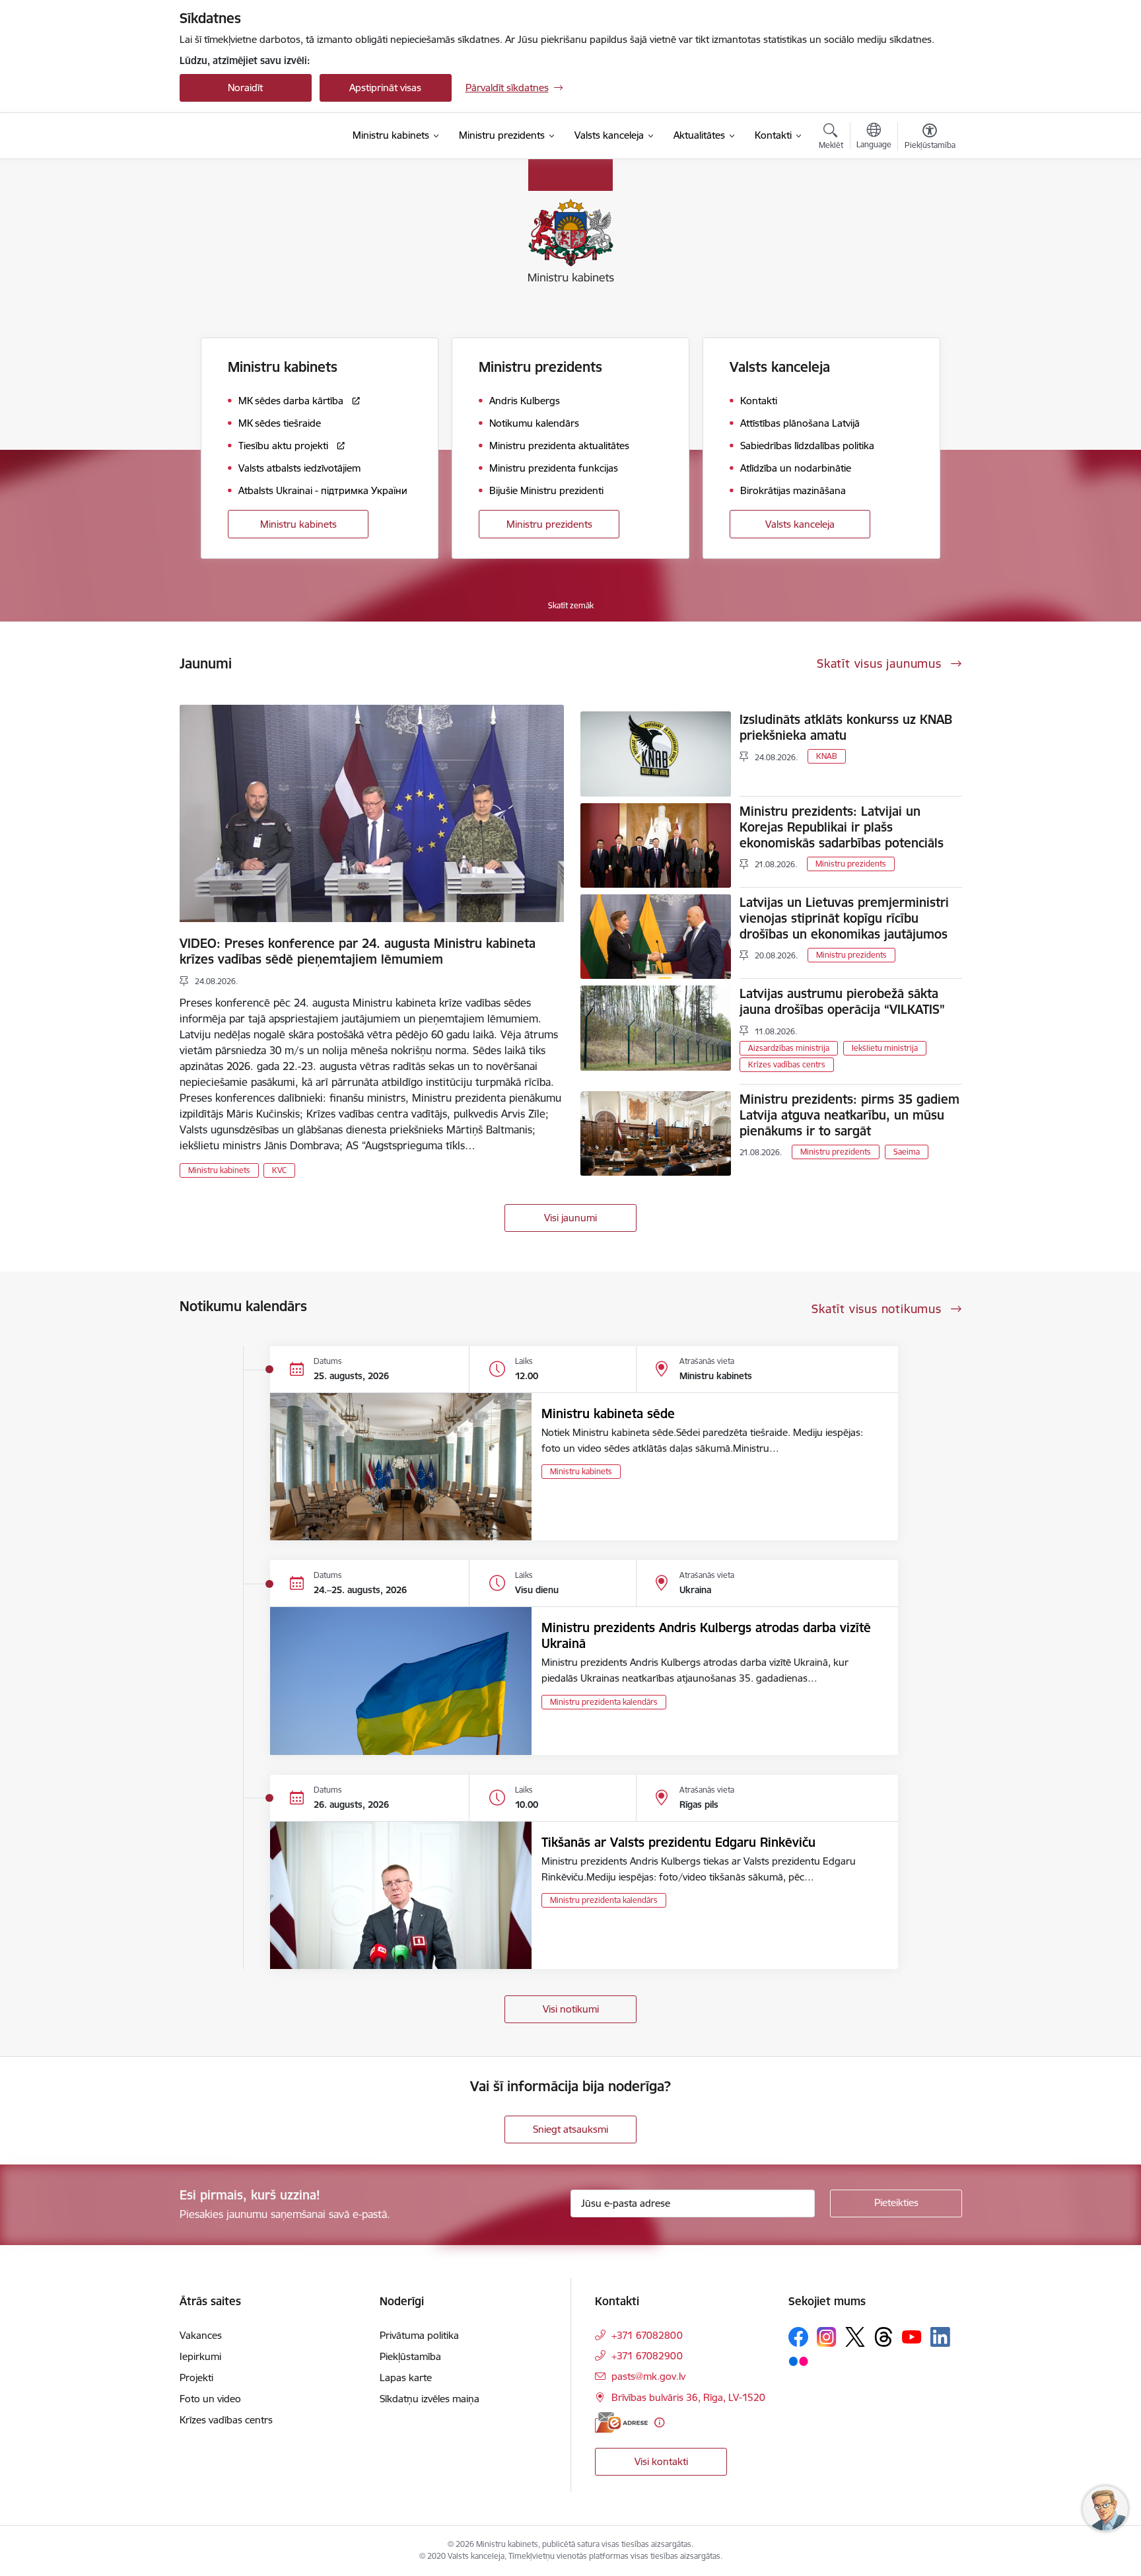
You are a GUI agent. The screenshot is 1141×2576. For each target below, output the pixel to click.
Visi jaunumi (570, 1218)
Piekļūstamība (410, 2356)
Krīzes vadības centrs (787, 1064)
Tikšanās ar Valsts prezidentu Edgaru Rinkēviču (678, 1842)
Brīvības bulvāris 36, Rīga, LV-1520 (688, 2397)
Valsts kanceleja (800, 524)
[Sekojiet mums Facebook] (798, 2337)
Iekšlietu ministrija (885, 1048)
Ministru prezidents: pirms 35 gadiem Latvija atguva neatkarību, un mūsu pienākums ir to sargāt (849, 1115)
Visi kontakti (661, 2461)
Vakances (201, 2335)
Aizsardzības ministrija (789, 1048)
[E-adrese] (621, 2422)
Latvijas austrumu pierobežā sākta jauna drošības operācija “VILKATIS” (842, 1001)
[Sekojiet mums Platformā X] (855, 2337)
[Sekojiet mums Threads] (883, 2337)
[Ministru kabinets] (251, 136)
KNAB (827, 756)
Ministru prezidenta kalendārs (604, 1702)
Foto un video (210, 2399)
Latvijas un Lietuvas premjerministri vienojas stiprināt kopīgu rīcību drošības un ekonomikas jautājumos (844, 918)
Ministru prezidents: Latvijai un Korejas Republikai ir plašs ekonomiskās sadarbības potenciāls (842, 827)
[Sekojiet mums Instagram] (827, 2337)
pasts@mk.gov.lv (648, 2376)
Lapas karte (406, 2378)
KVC (279, 1170)
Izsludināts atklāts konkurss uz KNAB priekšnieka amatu (846, 727)
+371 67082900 (647, 2356)
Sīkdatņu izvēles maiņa (430, 2399)
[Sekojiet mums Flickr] (798, 2361)
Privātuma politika (419, 2335)
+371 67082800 (647, 2335)
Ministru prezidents (549, 524)
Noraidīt (245, 88)
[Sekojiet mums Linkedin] (940, 2337)
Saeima (907, 1152)
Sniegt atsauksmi (570, 2129)
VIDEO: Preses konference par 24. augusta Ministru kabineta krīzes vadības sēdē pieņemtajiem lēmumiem (358, 951)
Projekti (196, 2378)
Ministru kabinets (298, 524)
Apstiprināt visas (385, 88)
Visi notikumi (571, 2009)
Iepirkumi (200, 2356)
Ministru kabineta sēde (608, 1413)
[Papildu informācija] (659, 2422)
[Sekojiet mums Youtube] (912, 2336)
